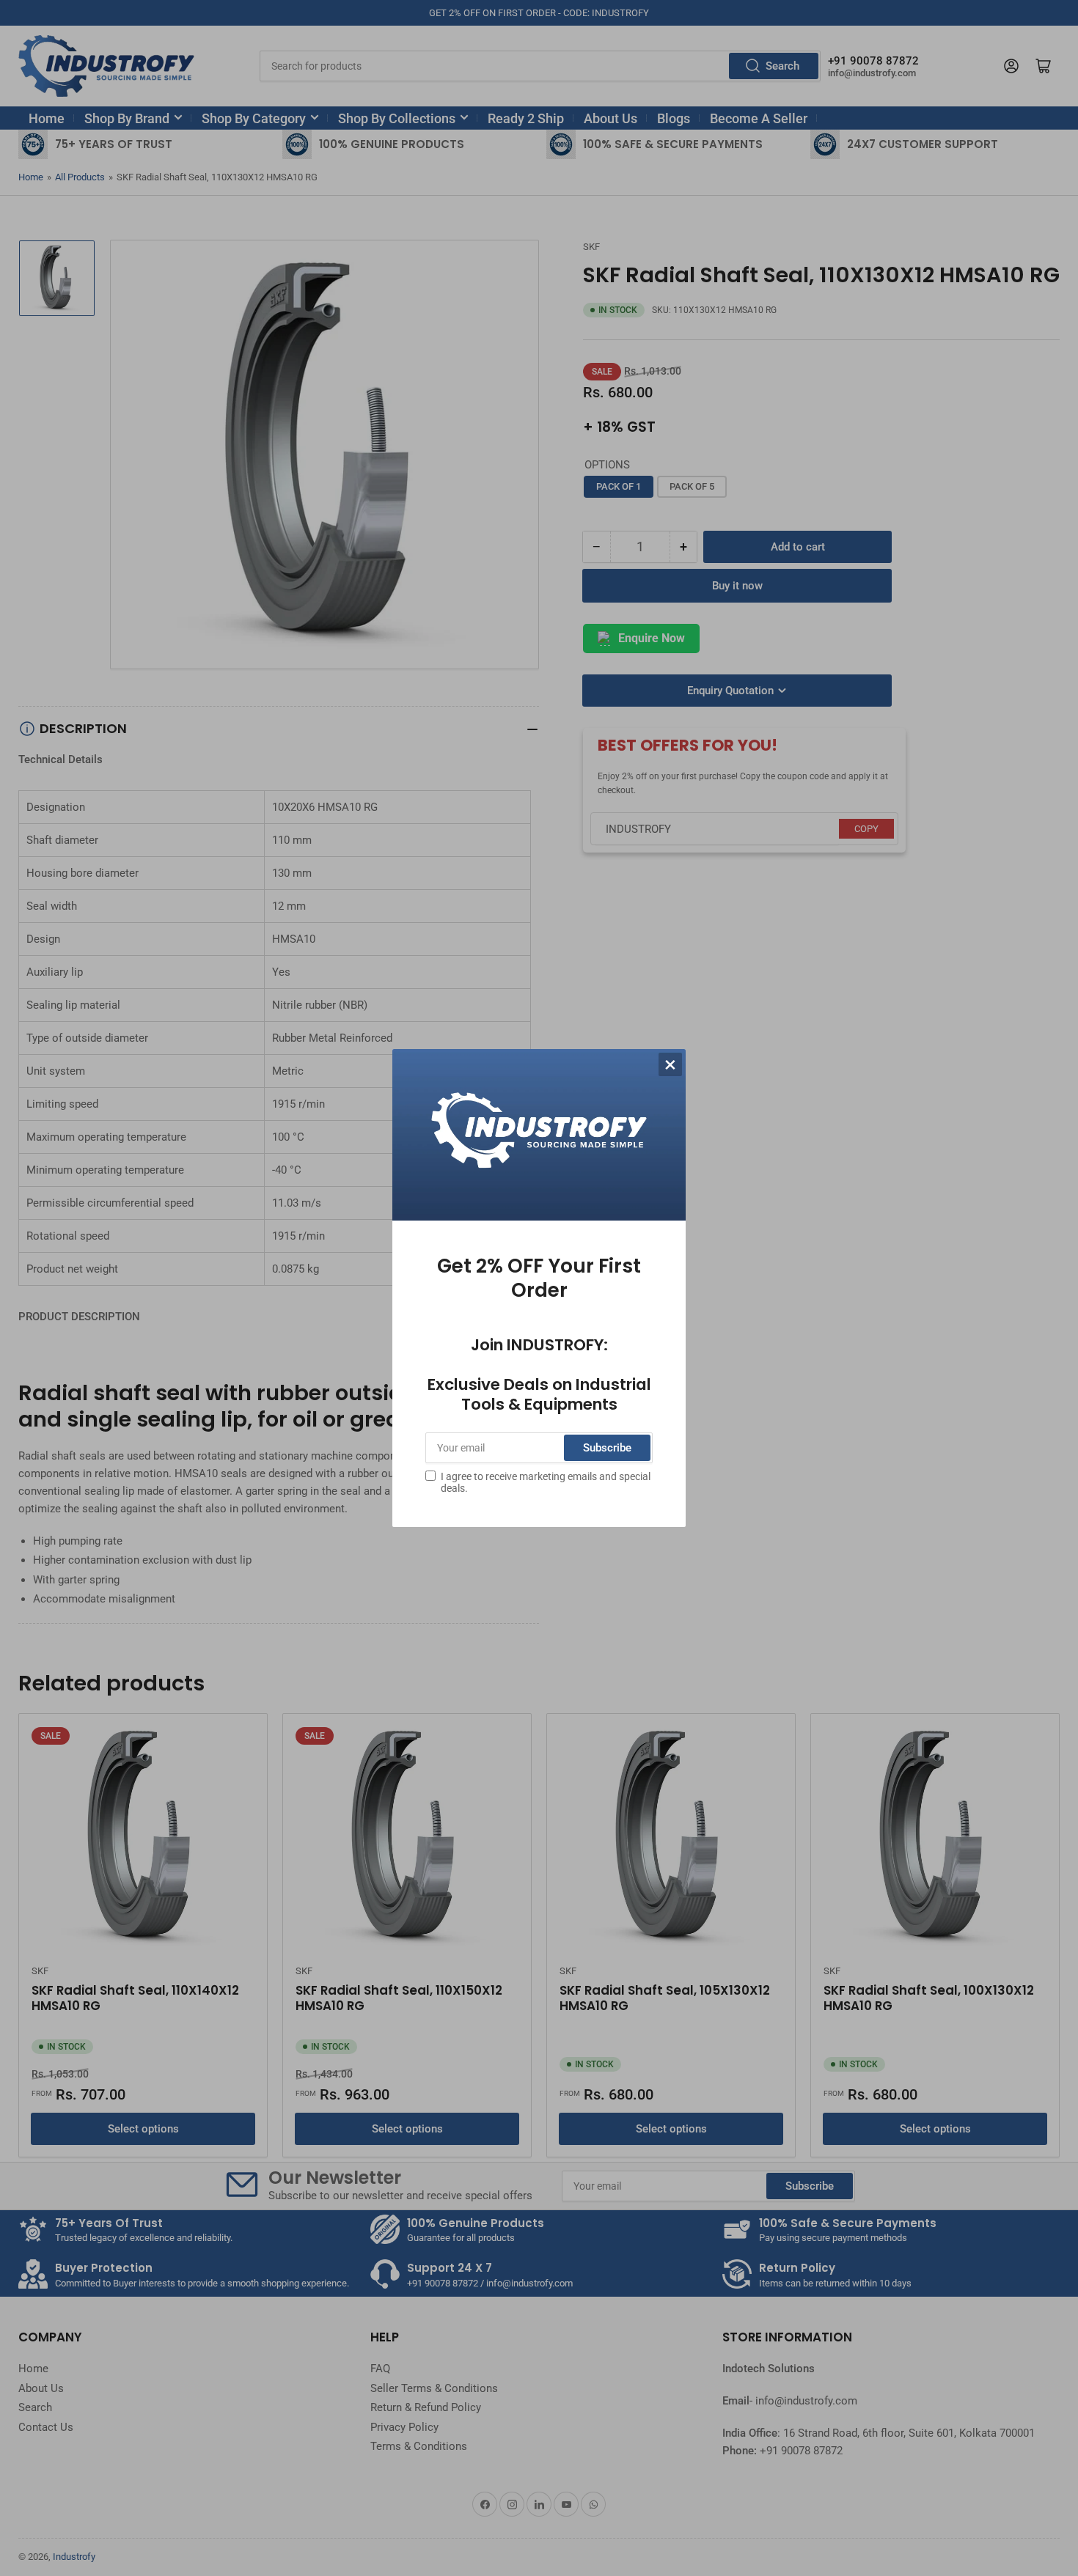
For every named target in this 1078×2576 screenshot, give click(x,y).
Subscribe (607, 1448)
